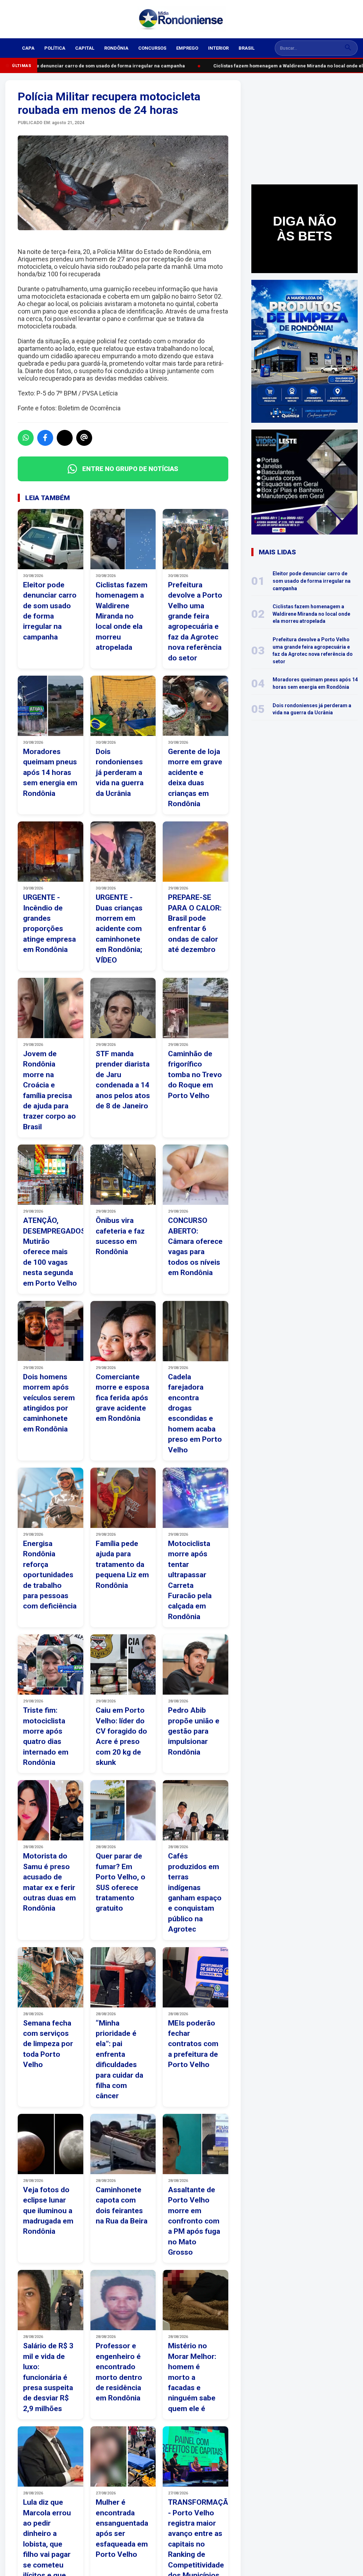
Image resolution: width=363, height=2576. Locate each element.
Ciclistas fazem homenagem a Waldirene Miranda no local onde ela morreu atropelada (311, 614)
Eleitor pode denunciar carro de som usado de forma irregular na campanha (93, 66)
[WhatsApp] (26, 438)
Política (55, 48)
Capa (28, 48)
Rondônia (116, 48)
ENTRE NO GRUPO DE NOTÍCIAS (130, 469)
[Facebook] (45, 438)
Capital (85, 48)
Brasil (247, 48)
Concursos (152, 48)
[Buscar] (348, 48)
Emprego (187, 48)
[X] (65, 438)
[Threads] (84, 438)
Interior (218, 48)
